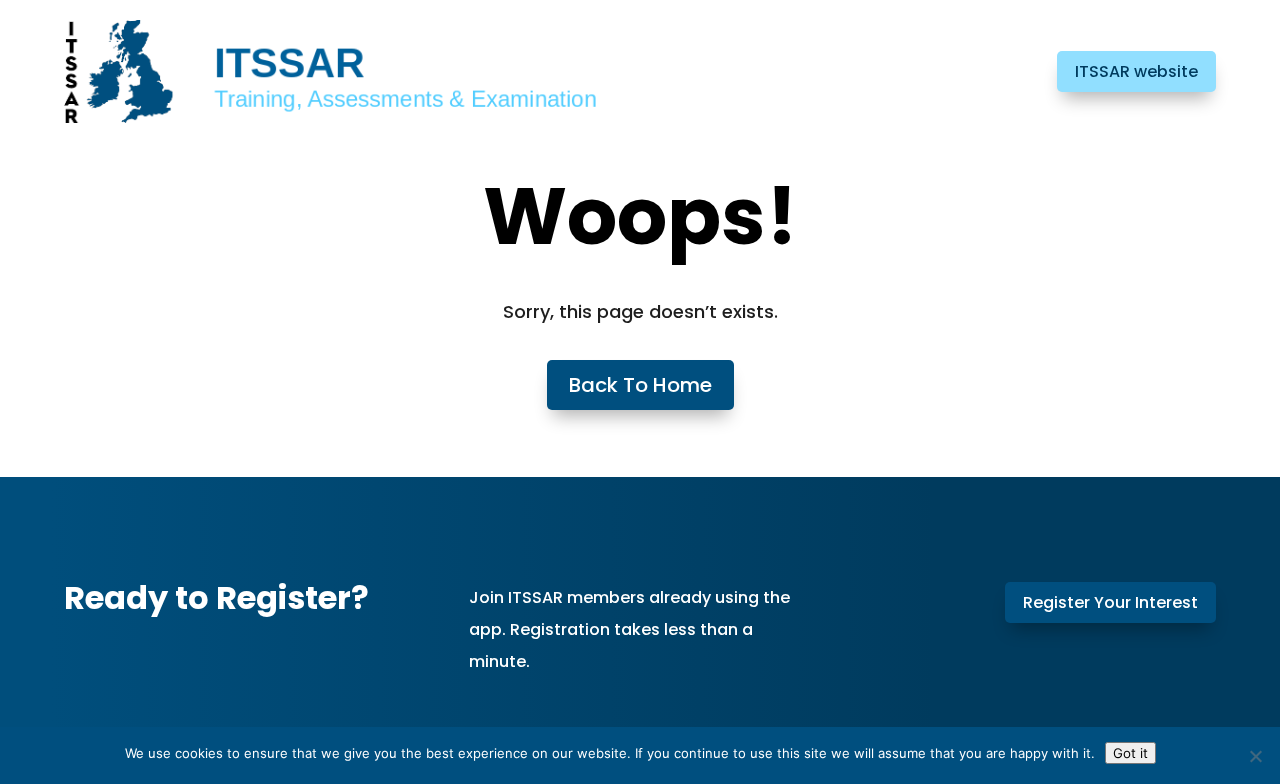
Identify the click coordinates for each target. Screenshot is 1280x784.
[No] (1255, 756)
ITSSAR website (1136, 71)
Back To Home (640, 385)
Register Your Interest (1110, 602)
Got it (1130, 753)
